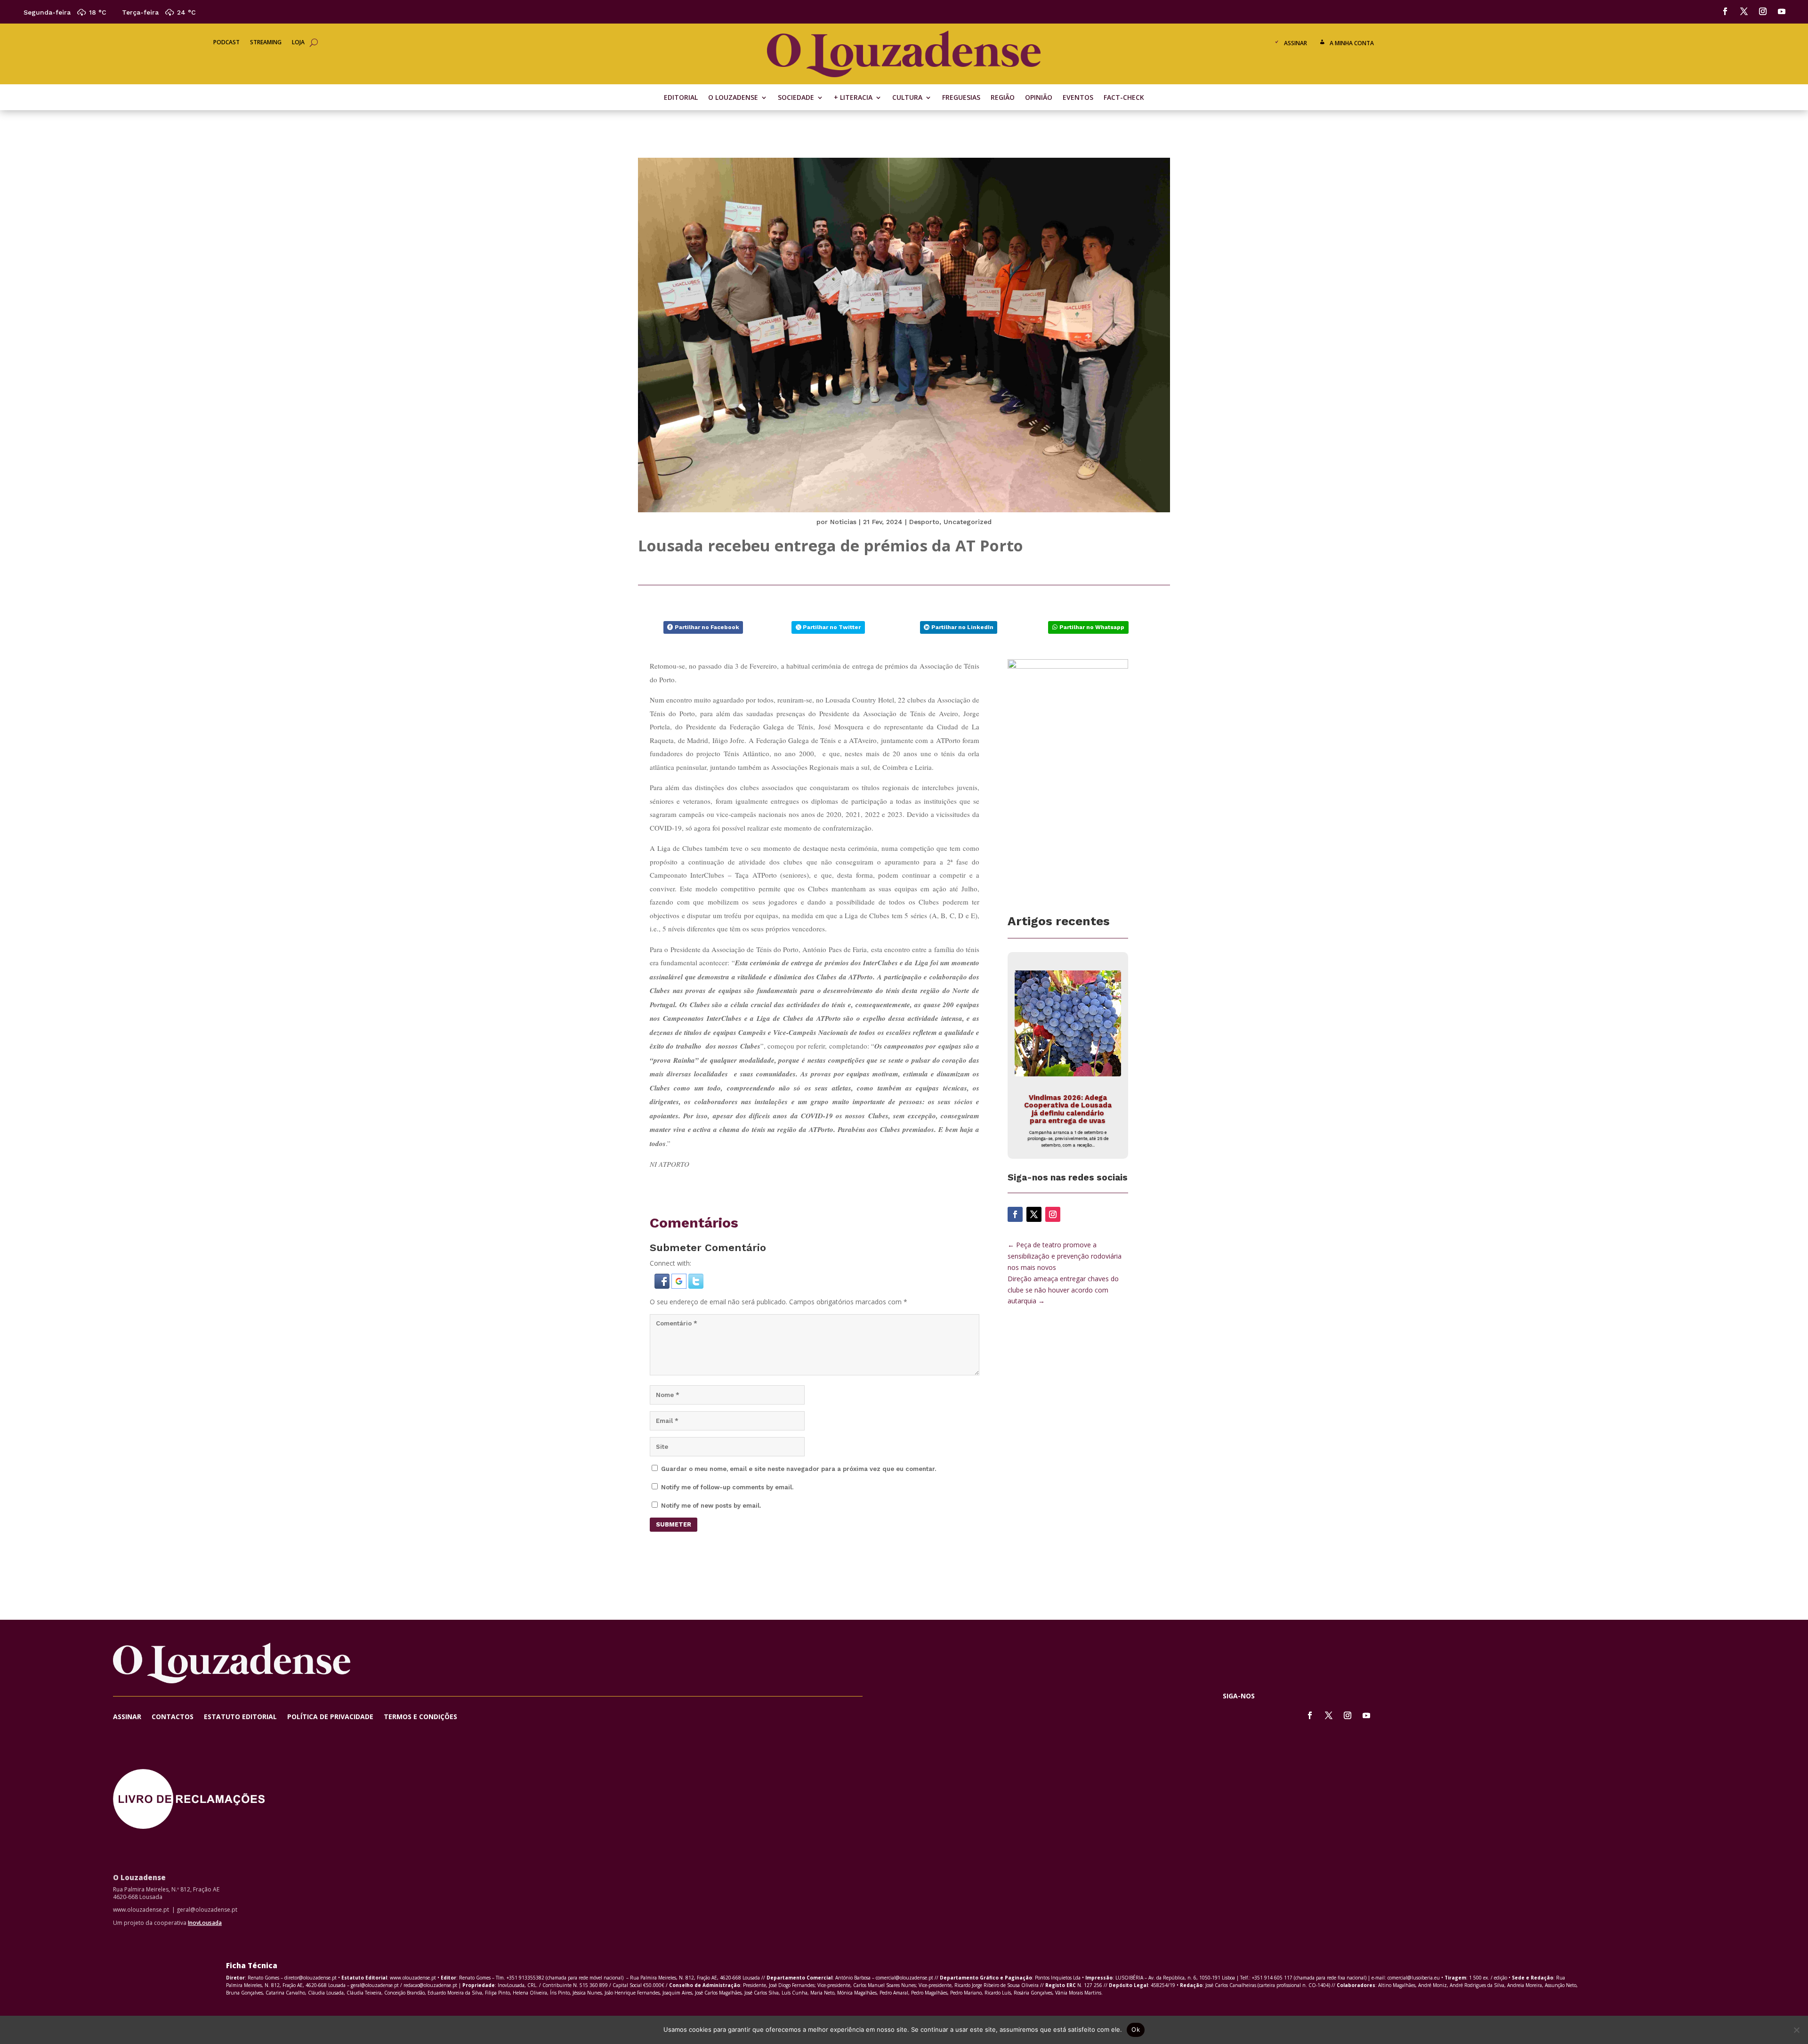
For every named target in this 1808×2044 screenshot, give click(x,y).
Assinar (1295, 43)
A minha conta (1352, 43)
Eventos (1078, 98)
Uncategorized (968, 522)
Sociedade (796, 98)
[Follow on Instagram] (1763, 11)
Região (1003, 98)
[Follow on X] (1744, 11)
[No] (1796, 2030)
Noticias (843, 522)
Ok (1136, 2029)
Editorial (681, 98)
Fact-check (1124, 98)
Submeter (674, 1524)
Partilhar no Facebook (707, 627)
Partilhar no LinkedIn (962, 627)
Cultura (907, 98)
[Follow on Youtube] (1782, 11)
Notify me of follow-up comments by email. (727, 1487)
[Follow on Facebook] (1725, 11)
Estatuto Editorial (240, 1717)
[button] (663, 1286)
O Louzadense (733, 98)
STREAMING (266, 43)
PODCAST (226, 43)
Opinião (1039, 98)
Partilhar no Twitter (832, 627)
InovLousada (205, 1923)
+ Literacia (853, 98)
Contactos (173, 1717)
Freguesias (961, 98)
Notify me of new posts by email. (711, 1506)
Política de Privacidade (330, 1717)
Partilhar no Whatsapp (1092, 627)
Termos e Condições (420, 1717)
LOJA (298, 43)
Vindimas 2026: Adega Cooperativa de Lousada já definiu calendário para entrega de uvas (1068, 1109)
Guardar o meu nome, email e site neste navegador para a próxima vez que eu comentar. (799, 1469)
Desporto (924, 522)
